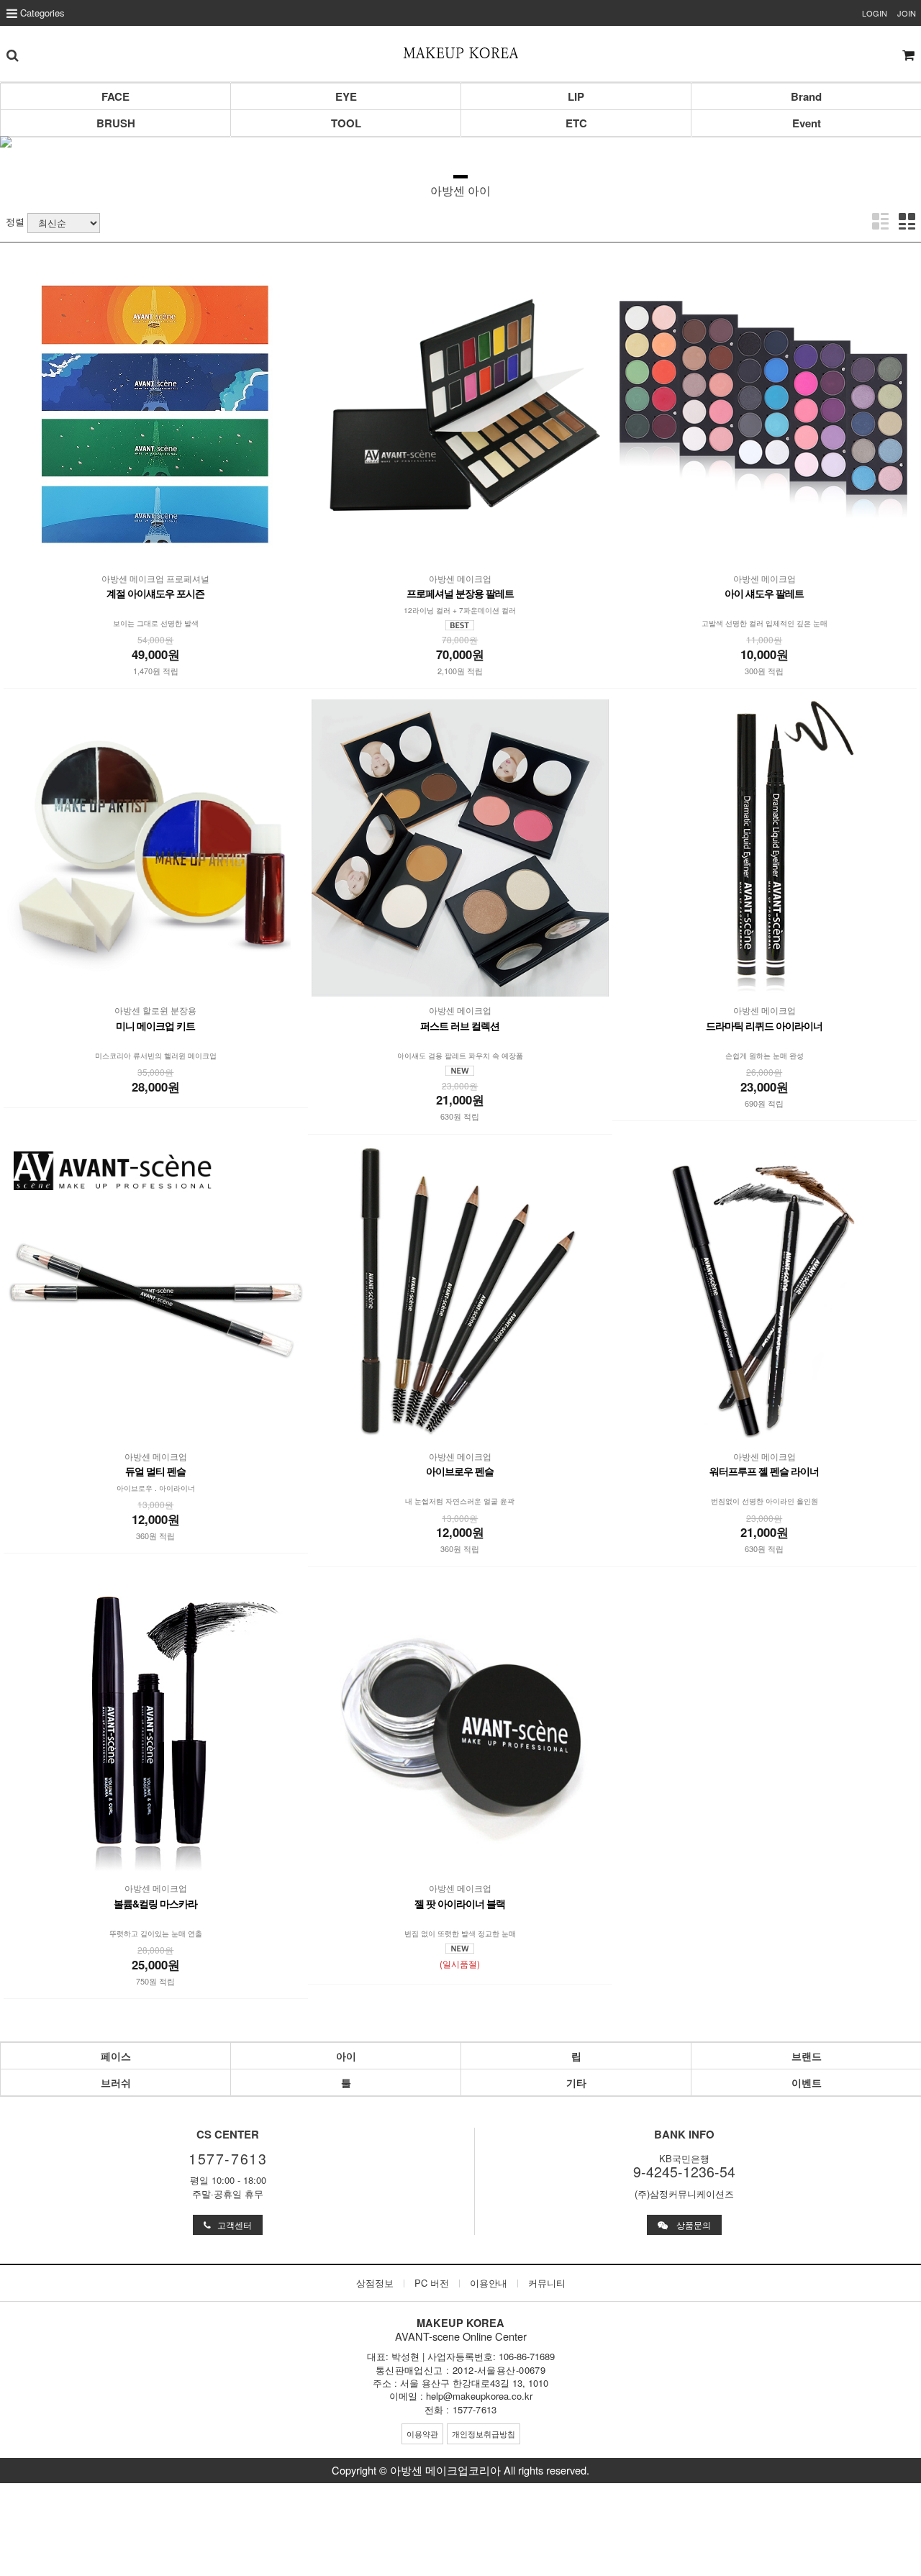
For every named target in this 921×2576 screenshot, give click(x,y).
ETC (576, 123)
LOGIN (875, 13)
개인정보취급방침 (484, 2434)
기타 (576, 2082)
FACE (115, 96)
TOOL (346, 123)
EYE (346, 96)
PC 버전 (432, 2283)
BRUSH (116, 123)
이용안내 (489, 2283)
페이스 (116, 2056)
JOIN (907, 13)
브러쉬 (116, 2082)
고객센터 (231, 2225)
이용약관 (422, 2434)
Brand (806, 96)
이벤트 (807, 2082)
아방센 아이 (460, 190)
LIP (576, 96)
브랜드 (807, 2056)
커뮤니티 (547, 2283)
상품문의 (689, 2225)
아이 (346, 2056)
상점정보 (375, 2283)
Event (807, 123)
